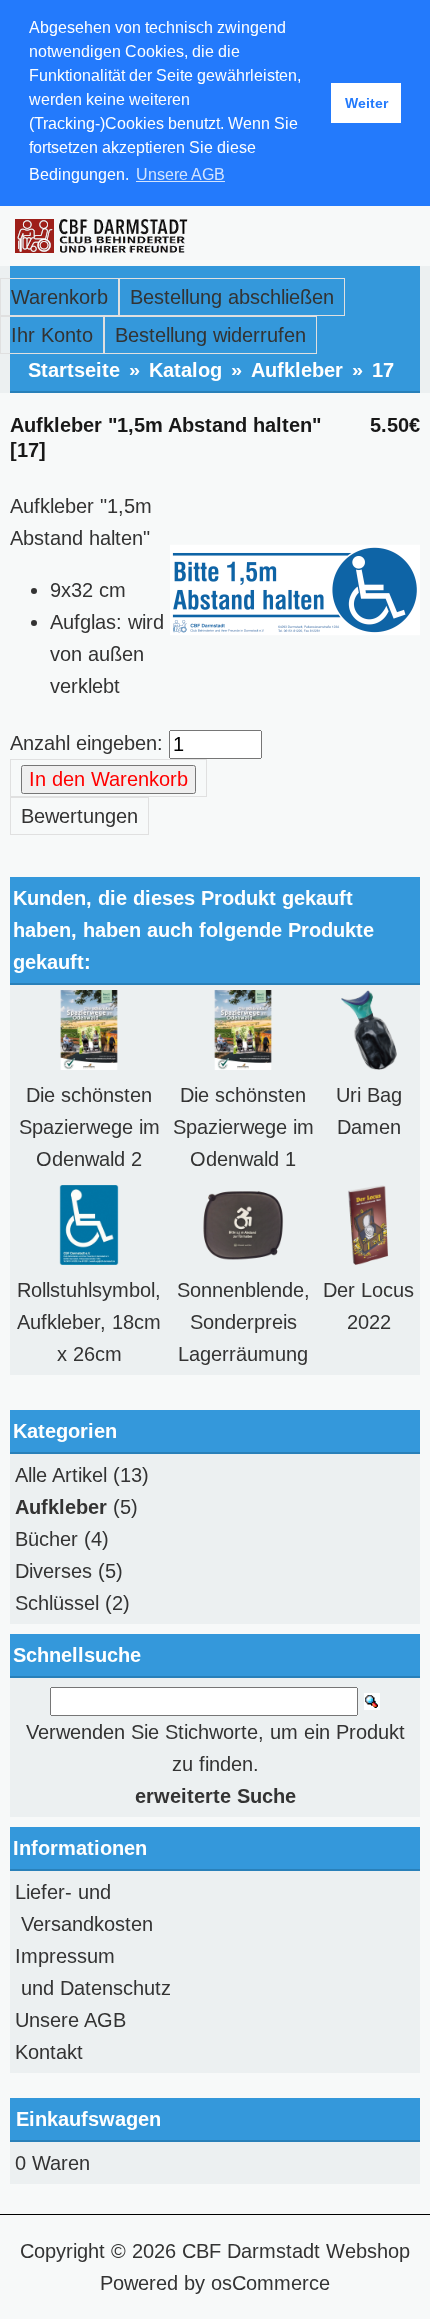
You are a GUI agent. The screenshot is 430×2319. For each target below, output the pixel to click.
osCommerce (270, 2283)
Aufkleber (297, 370)
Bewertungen (79, 816)
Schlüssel (57, 1603)
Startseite (74, 370)
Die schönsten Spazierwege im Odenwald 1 (243, 1127)
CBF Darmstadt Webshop (296, 2251)
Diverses (53, 1571)
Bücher (46, 1539)
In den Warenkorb (108, 779)
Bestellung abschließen (232, 297)
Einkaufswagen (88, 2119)
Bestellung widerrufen (210, 335)
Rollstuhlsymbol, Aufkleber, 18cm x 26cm (89, 1322)
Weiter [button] (366, 103)
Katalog (185, 370)
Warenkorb (59, 297)
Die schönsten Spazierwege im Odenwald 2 (89, 1127)
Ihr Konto (52, 335)
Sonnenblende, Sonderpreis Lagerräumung (243, 1322)
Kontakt (49, 2052)
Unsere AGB (70, 2020)
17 (383, 370)
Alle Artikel (61, 1475)
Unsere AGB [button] (180, 174)
